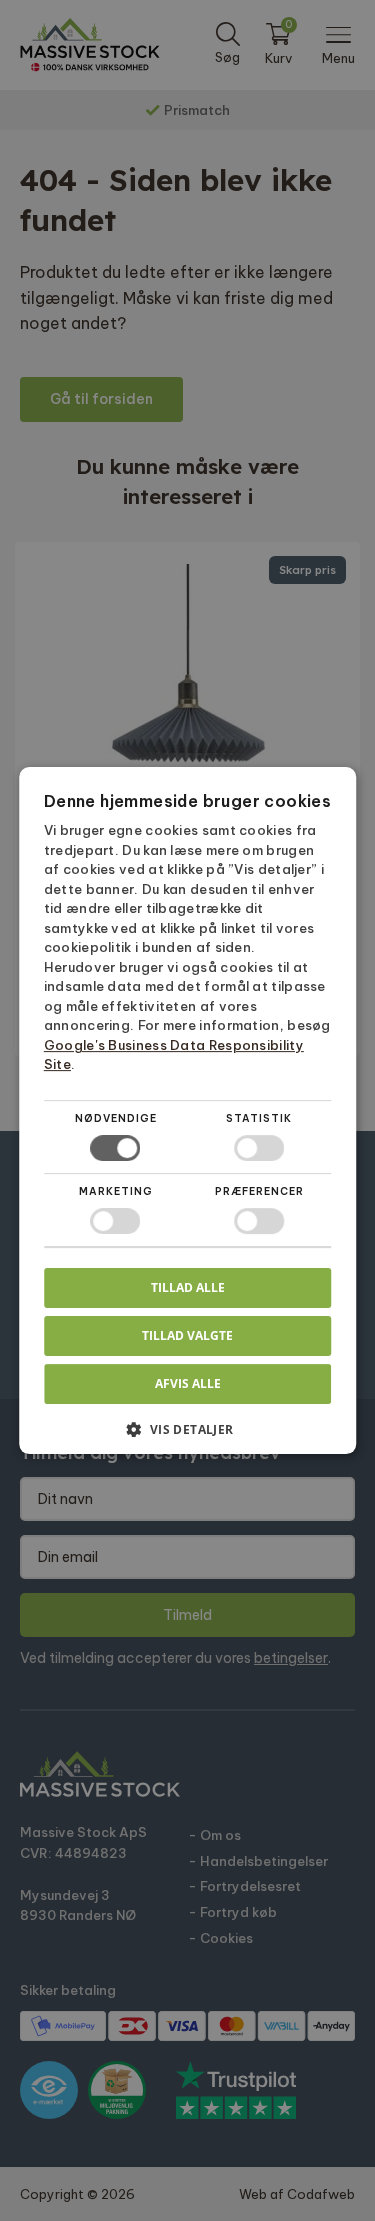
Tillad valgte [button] (187, 1335)
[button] (188, 1436)
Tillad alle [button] (188, 1287)
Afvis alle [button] (188, 1383)
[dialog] (187, 1110)
